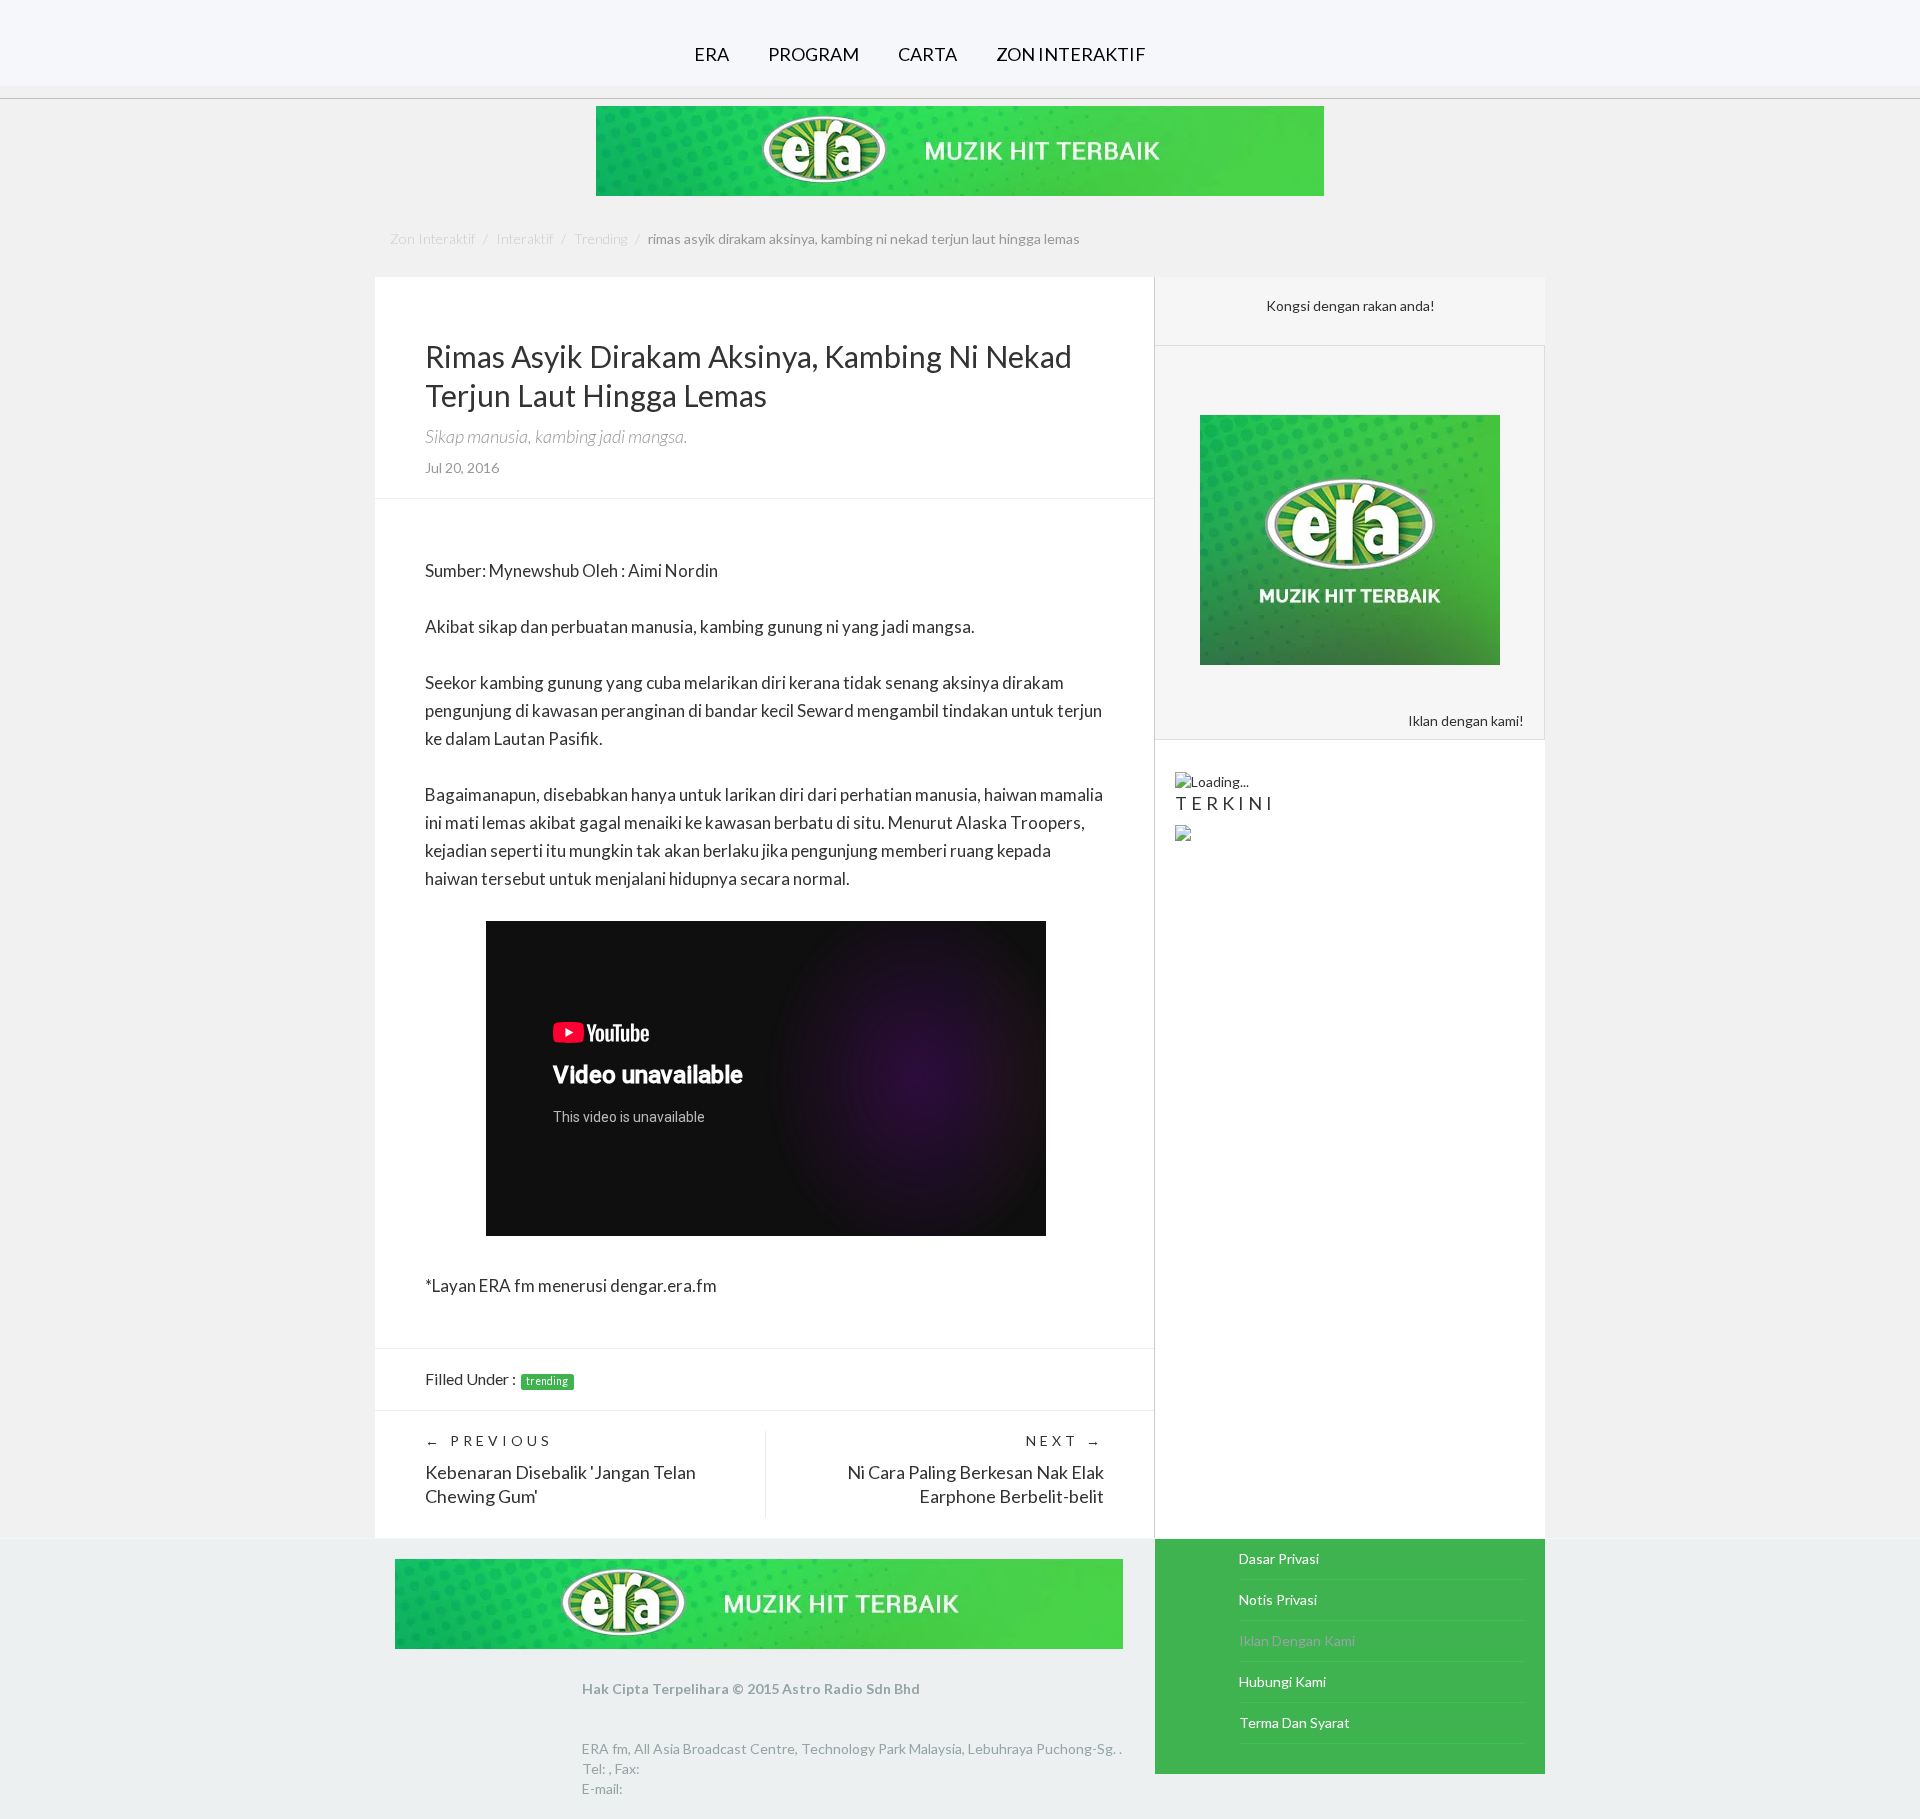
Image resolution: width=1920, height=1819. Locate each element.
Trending (600, 238)
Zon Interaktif (432, 238)
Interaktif (524, 238)
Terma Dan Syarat (1294, 1722)
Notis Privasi (1278, 1599)
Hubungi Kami (1282, 1681)
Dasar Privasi (1279, 1558)
